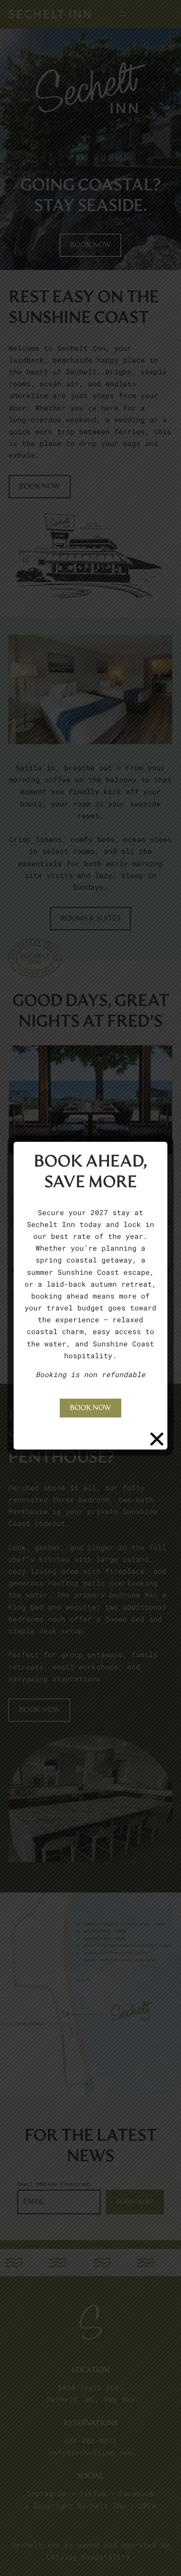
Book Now (90, 1408)
